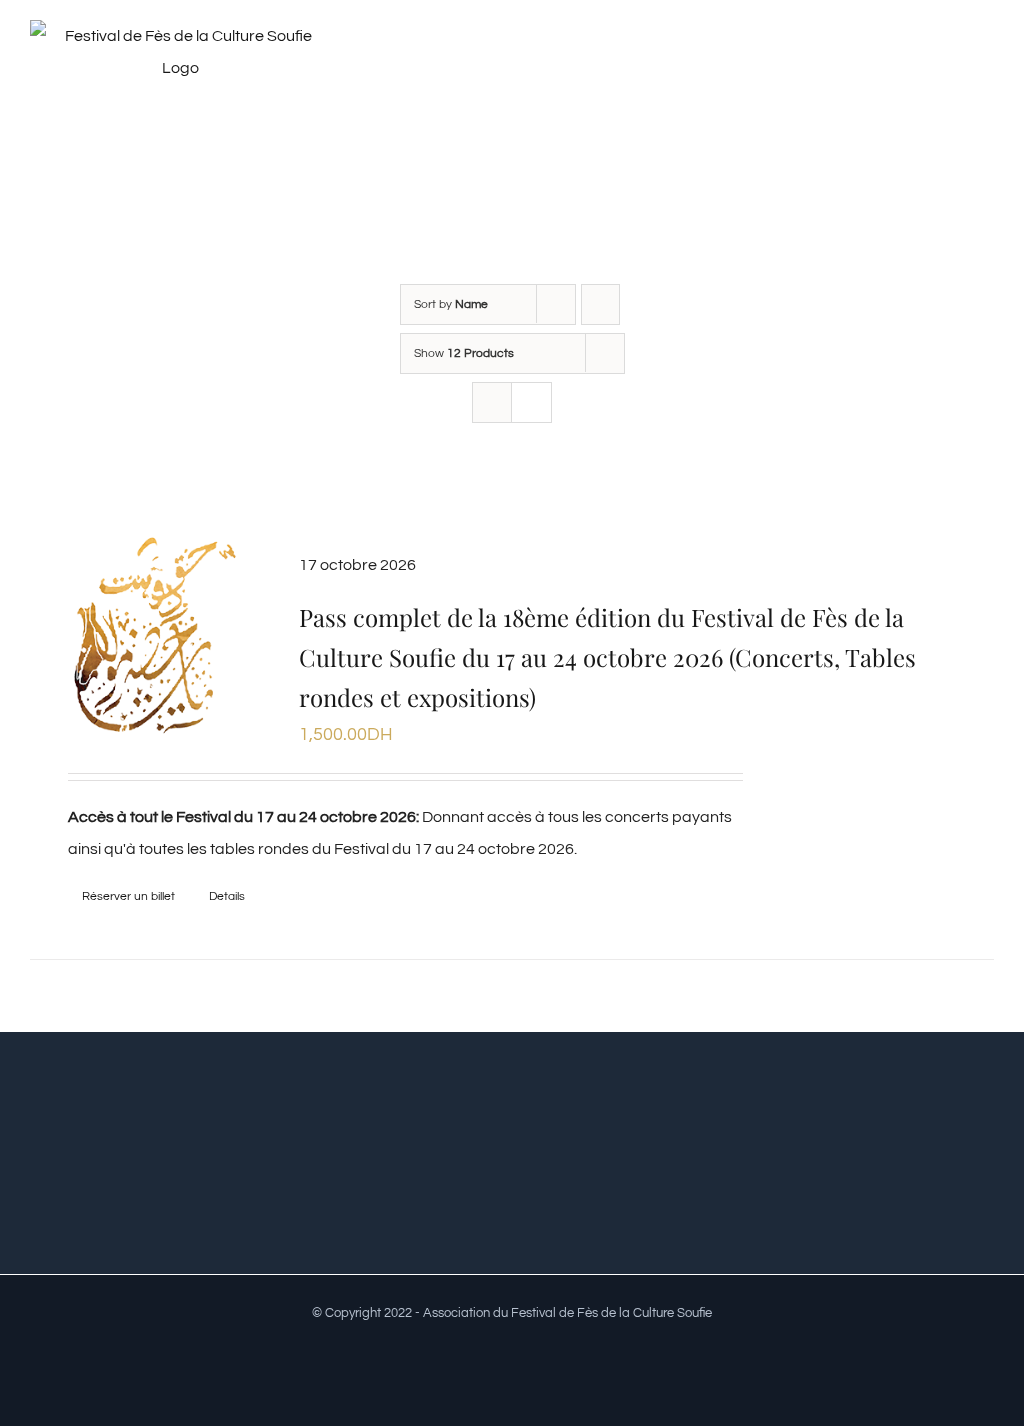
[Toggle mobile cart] (950, 63)
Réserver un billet (128, 896)
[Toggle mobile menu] (986, 63)
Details (227, 896)
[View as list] (531, 402)
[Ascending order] (600, 304)
